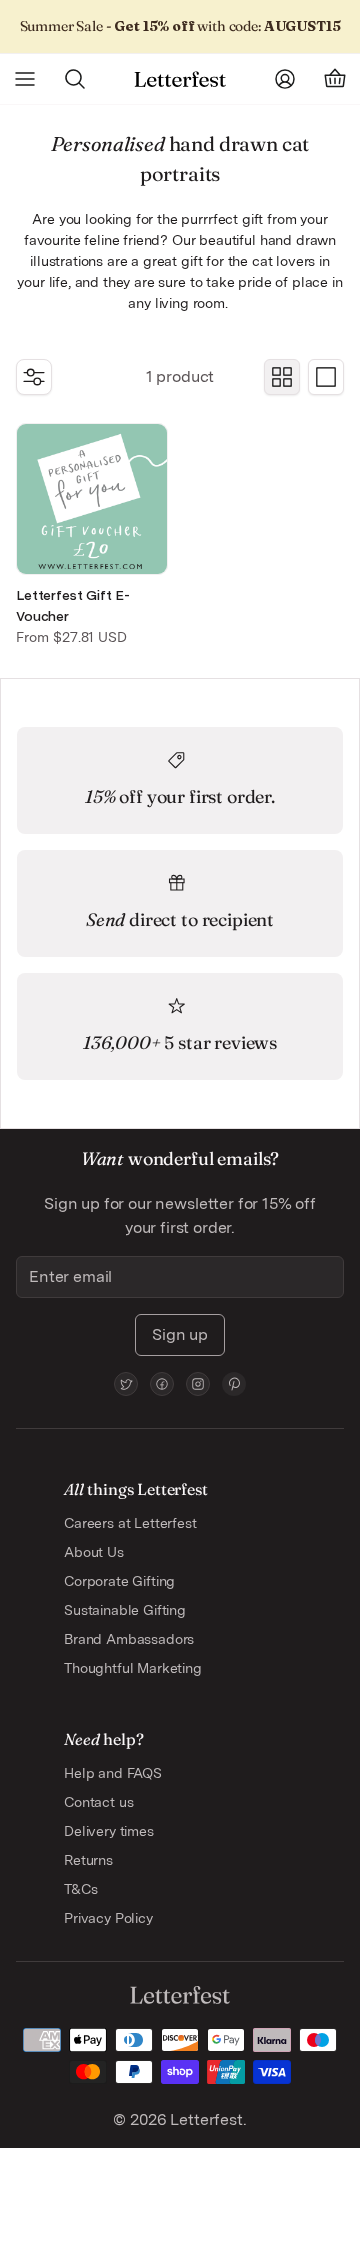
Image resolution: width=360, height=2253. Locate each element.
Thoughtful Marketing (133, 1668)
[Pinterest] (234, 1384)
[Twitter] (126, 1384)
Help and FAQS (113, 1773)
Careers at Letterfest (130, 1523)
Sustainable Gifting (125, 1610)
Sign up (180, 1334)
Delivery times (109, 1831)
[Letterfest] (180, 79)
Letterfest (204, 2119)
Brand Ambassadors (129, 1639)
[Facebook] (162, 1384)
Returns (88, 1860)
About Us (94, 1552)
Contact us (98, 1802)
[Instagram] (198, 1384)
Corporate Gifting (119, 1581)
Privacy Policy (108, 1918)
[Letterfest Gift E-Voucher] (92, 499)
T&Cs (80, 1889)
